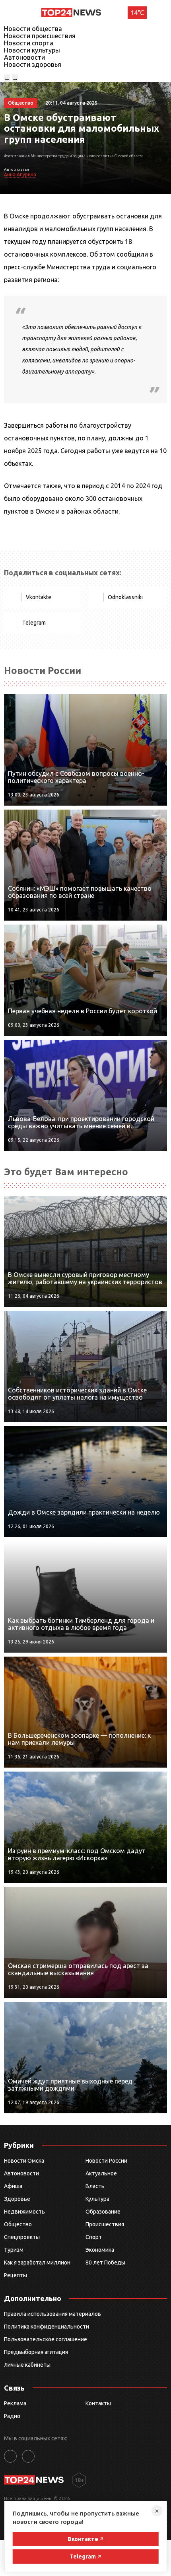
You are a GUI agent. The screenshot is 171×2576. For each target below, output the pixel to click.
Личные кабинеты (27, 2365)
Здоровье (17, 2199)
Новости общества (33, 29)
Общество (18, 2224)
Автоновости (24, 57)
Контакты (98, 2403)
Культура (97, 2199)
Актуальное (101, 2173)
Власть (95, 2186)
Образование (103, 2212)
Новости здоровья (33, 64)
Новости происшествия (40, 36)
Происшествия (105, 2224)
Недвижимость (24, 2212)
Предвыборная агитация (36, 2352)
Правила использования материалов (52, 2314)
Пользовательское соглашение (46, 2339)
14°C (137, 13)
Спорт (94, 2237)
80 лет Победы (105, 2263)
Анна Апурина (20, 174)
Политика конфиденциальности (47, 2327)
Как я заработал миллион (37, 2263)
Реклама (15, 2403)
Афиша (13, 2186)
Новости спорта (29, 43)
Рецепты (16, 2275)
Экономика (100, 2250)
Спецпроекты (22, 2237)
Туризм (14, 2250)
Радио (12, 2416)
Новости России (106, 2161)
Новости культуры (32, 50)
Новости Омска (24, 2161)
